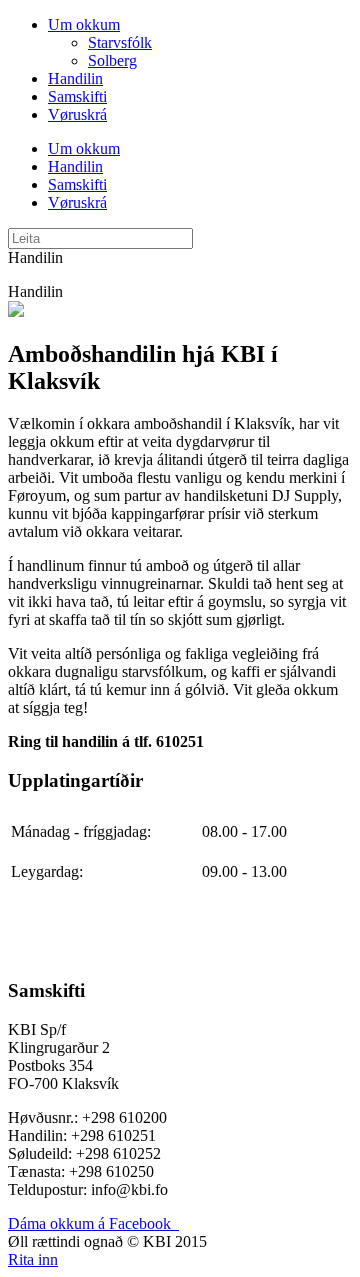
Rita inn (33, 1259)
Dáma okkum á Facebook (93, 1223)
